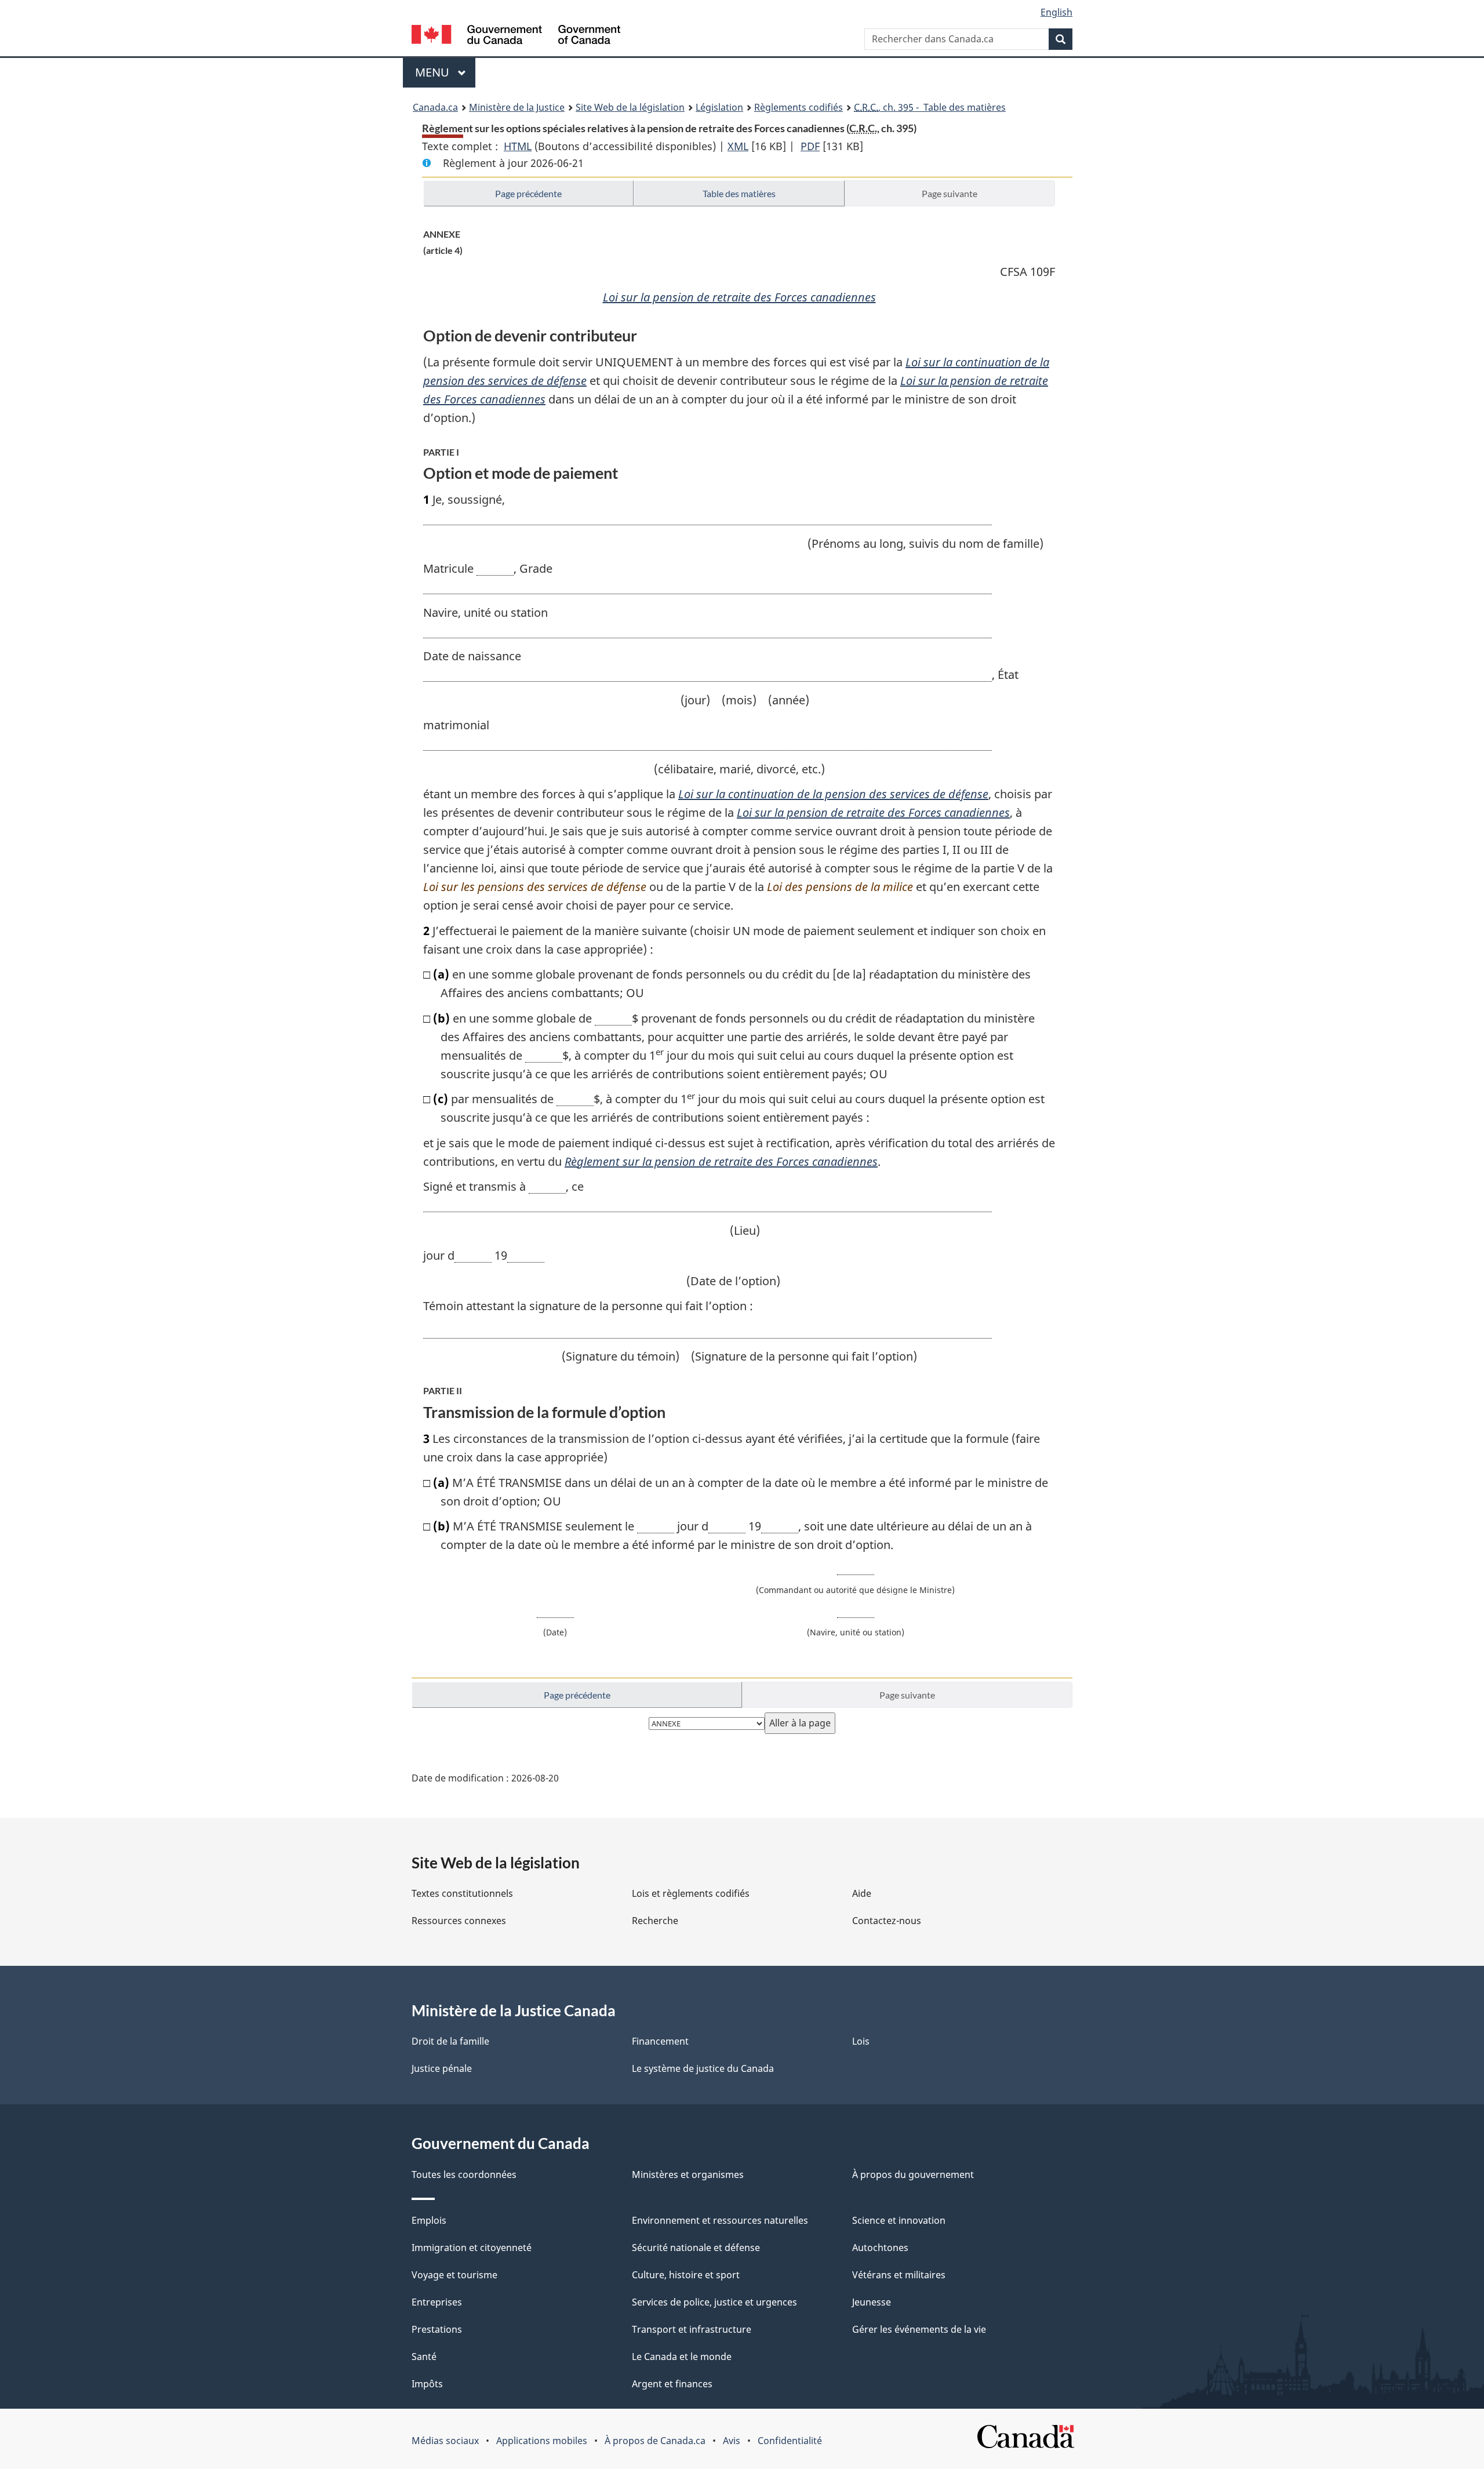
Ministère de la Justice (517, 107)
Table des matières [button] (739, 193)
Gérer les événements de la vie (919, 2329)
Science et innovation (899, 2220)
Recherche (655, 1921)
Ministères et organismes (688, 2175)
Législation (719, 107)
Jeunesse (872, 2302)
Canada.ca (435, 107)
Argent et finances (672, 2384)
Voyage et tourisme (454, 2275)
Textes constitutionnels (462, 1893)
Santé (424, 2357)
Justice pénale (442, 2068)
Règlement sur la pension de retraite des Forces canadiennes (721, 1161)
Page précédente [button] (528, 193)
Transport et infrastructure (692, 2329)
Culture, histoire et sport (686, 2275)
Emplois (429, 2220)
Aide (862, 1893)
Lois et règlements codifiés (691, 1893)
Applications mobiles (542, 2441)
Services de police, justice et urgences (714, 2302)
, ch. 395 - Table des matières (930, 107)
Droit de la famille (450, 2041)
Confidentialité (790, 2441)
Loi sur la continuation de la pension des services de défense (833, 794)
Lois (861, 2041)
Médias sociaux (445, 2441)
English (1056, 12)
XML (738, 146)
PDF (810, 146)
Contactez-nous (887, 1921)
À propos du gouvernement (913, 2175)
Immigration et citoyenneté (472, 2248)
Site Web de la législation (630, 107)
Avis (732, 2441)
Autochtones (880, 2248)
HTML (518, 146)
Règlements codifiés (799, 107)
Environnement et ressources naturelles (720, 2220)
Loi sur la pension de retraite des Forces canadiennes (739, 297)
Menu (445, 72)
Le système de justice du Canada (703, 2068)
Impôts (427, 2384)
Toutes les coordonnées (464, 2175)
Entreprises (437, 2302)
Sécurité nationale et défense (696, 2248)
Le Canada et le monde (682, 2357)
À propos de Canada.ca (655, 2441)
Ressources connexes (459, 1921)
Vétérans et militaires (899, 2275)
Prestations (437, 2329)
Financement (660, 2041)
